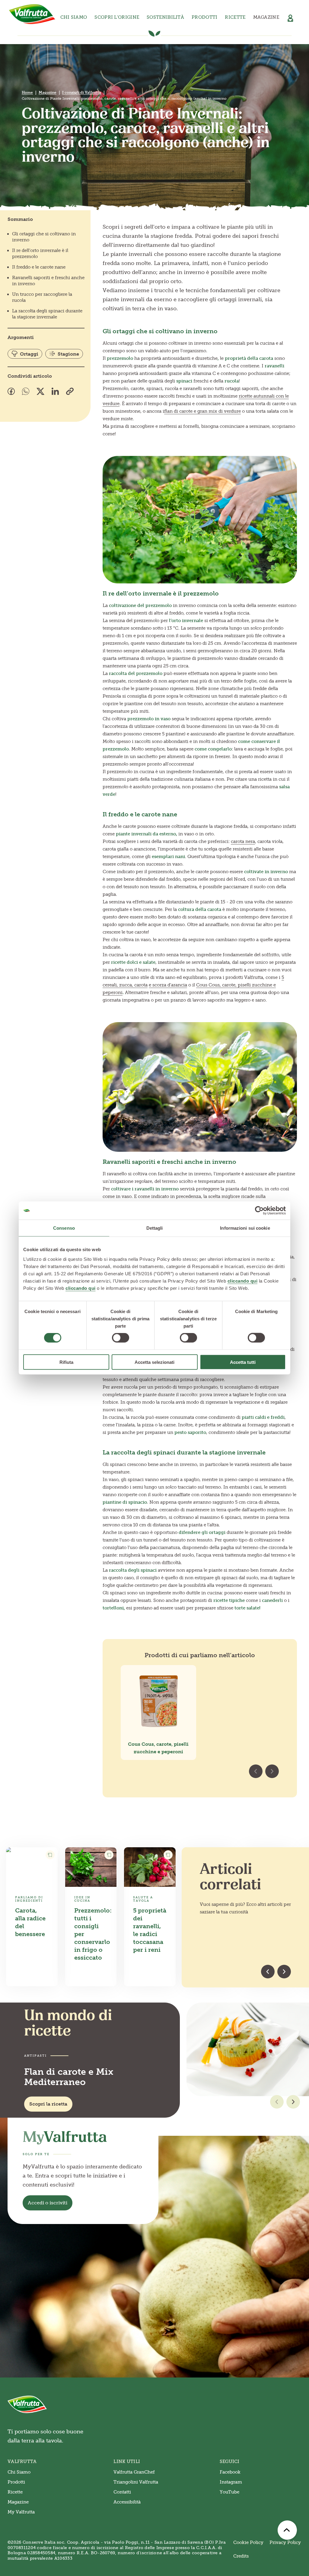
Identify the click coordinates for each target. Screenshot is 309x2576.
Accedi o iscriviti (48, 2203)
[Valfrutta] (32, 14)
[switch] (121, 1338)
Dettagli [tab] (155, 1228)
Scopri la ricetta (48, 2104)
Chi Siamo (19, 2472)
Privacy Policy (285, 2542)
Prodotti (16, 2482)
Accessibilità (127, 2502)
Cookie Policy (248, 2542)
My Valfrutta (21, 2512)
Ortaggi (29, 354)
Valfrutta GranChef (134, 2472)
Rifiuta (66, 1362)
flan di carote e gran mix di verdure (202, 411)
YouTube (229, 2492)
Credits (241, 2556)
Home (27, 92)
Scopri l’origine (117, 17)
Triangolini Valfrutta (136, 2482)
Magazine (266, 17)
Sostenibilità (165, 17)
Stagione (68, 354)
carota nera (243, 841)
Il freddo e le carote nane (39, 267)
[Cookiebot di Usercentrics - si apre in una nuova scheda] (259, 1211)
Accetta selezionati (154, 1362)
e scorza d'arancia (168, 985)
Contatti (122, 2492)
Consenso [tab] (64, 1228)
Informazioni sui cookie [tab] (245, 1228)
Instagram (231, 2482)
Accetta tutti (243, 1362)
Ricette (235, 17)
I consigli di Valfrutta (82, 92)
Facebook (230, 2472)
